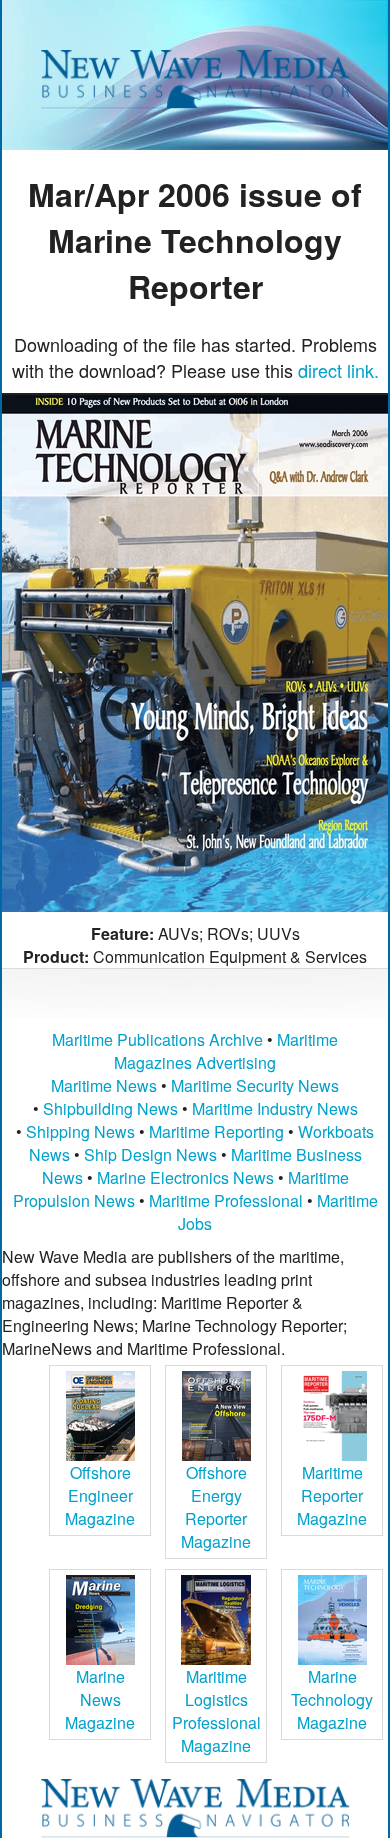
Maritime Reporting (216, 1131)
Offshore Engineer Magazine (100, 1495)
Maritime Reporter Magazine (332, 1495)
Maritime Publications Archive (157, 1039)
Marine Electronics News (185, 1177)
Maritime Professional (226, 1200)
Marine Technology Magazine (332, 1699)
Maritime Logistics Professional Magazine (216, 1711)
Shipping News (80, 1131)
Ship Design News (152, 1154)
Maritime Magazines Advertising (226, 1051)
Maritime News (104, 1085)
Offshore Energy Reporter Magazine (216, 1507)
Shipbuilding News (110, 1108)
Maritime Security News (255, 1085)
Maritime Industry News (275, 1108)
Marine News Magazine (100, 1699)
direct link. (338, 370)
